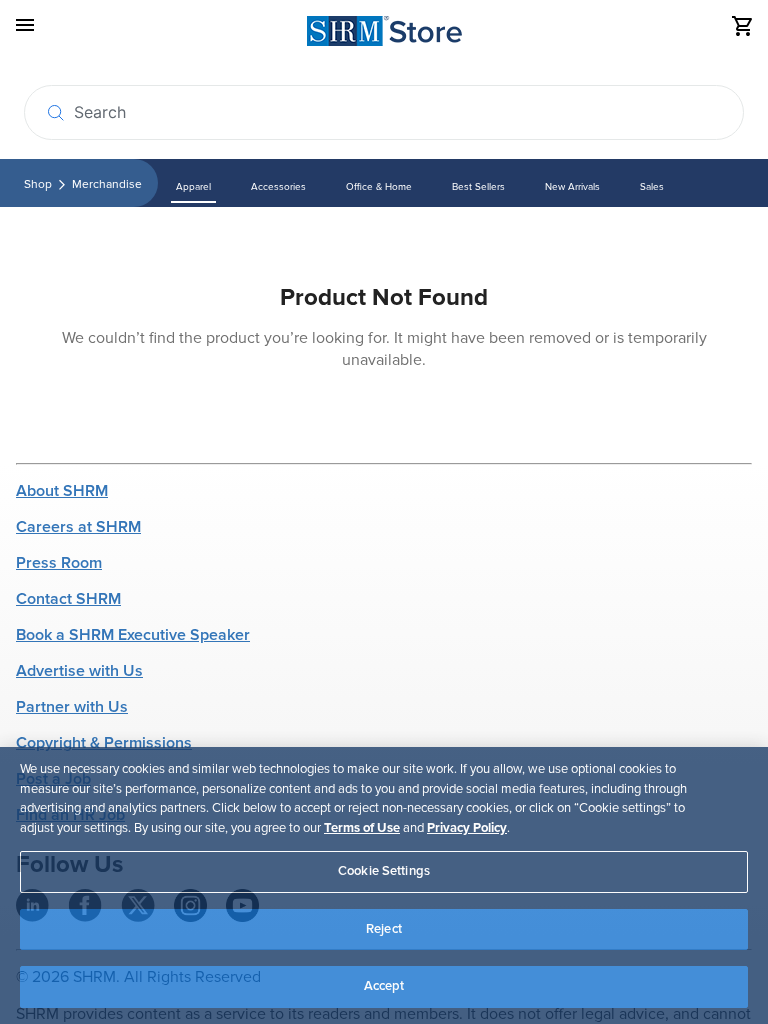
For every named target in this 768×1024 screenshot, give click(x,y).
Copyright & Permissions (104, 743)
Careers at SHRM (78, 527)
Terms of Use (362, 828)
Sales (652, 187)
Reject (384, 929)
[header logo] (384, 34)
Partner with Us (72, 707)
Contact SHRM (68, 599)
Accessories (278, 187)
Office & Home (379, 187)
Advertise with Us (79, 671)
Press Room (59, 563)
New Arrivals (572, 187)
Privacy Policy (467, 828)
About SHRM (62, 491)
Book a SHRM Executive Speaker (133, 635)
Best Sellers (478, 187)
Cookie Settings (384, 871)
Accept (384, 986)
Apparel (193, 187)
